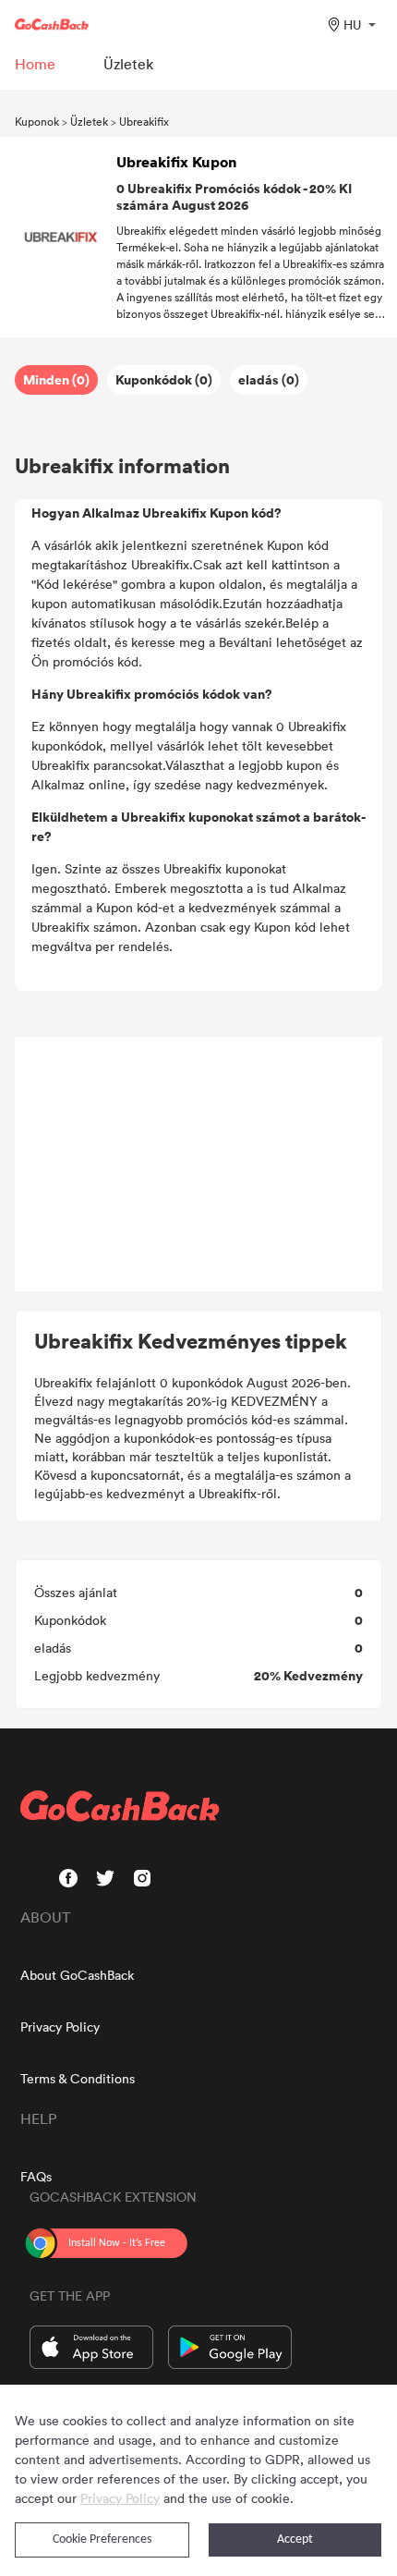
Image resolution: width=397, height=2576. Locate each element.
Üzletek (89, 121)
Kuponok (37, 121)
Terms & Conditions (78, 2078)
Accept (295, 2539)
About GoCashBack (77, 1975)
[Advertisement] (198, 1165)
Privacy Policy (60, 2027)
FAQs (36, 2176)
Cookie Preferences (102, 2539)
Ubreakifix (144, 121)
